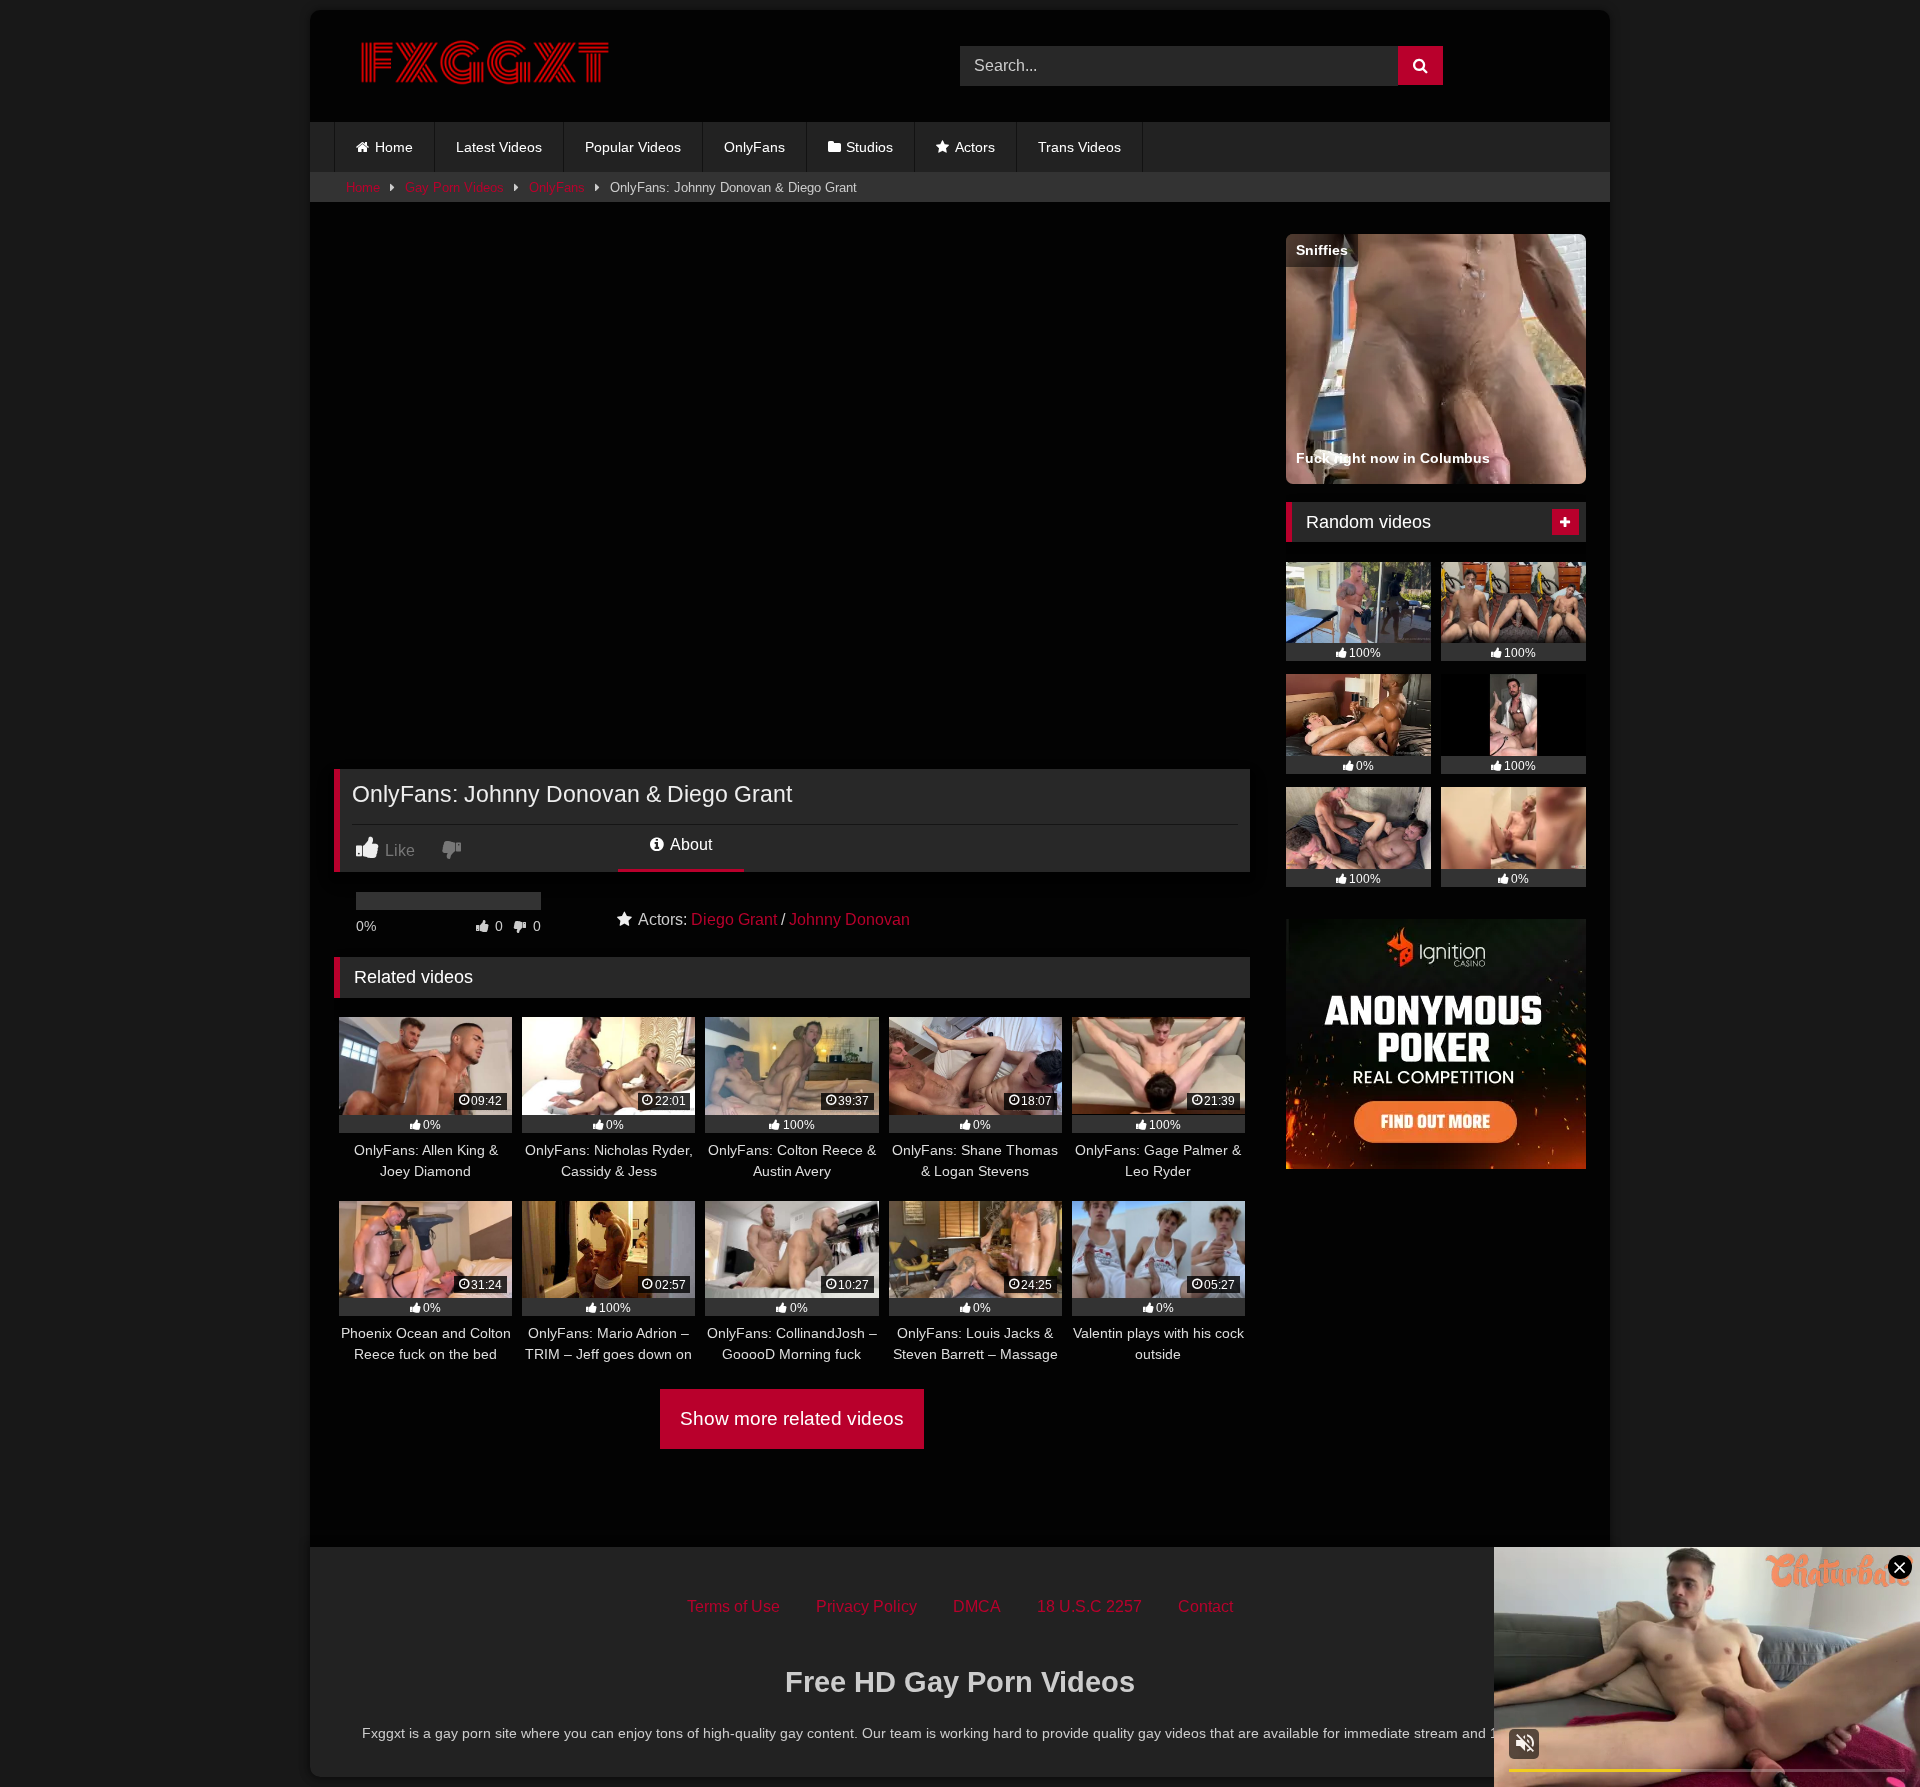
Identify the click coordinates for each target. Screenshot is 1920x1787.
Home (394, 147)
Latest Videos (499, 147)
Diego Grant (734, 919)
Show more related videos (792, 1418)
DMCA (977, 1606)
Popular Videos (633, 147)
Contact (1205, 1606)
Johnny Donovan (849, 919)
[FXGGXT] (484, 66)
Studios (869, 147)
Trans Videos (1079, 147)
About (689, 844)
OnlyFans (754, 147)
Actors (975, 147)
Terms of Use (733, 1606)
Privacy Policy (866, 1606)
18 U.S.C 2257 (1089, 1606)
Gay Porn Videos (454, 187)
